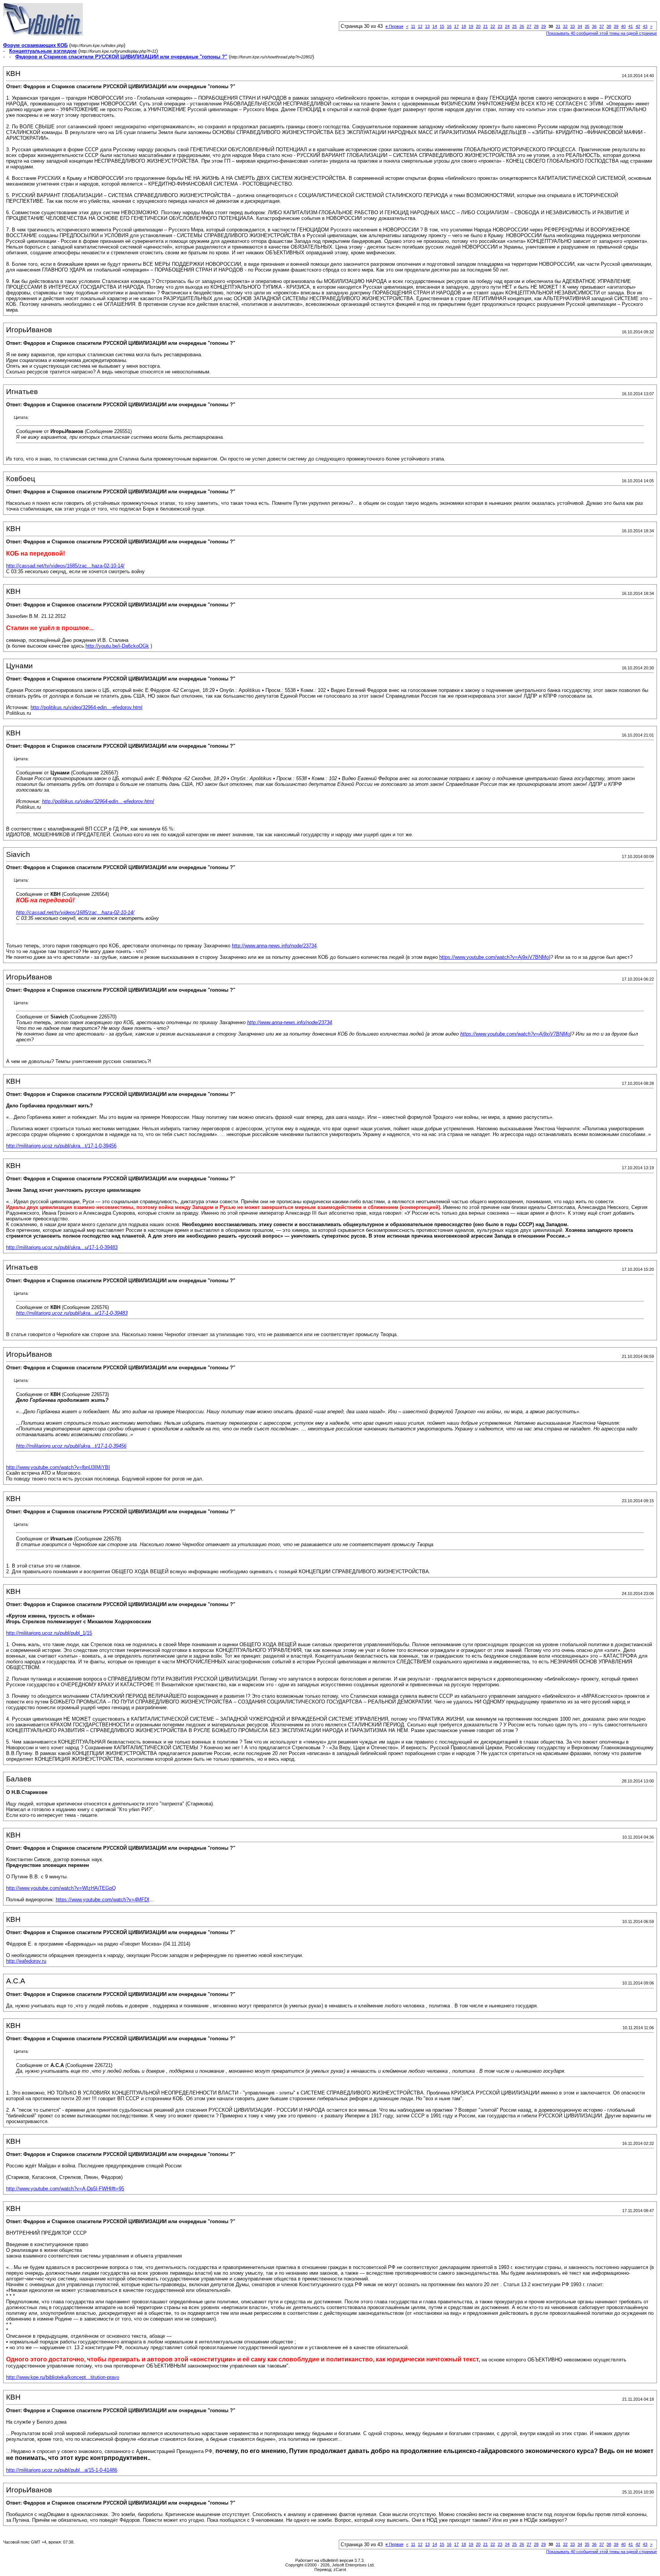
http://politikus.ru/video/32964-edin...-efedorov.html (87, 707)
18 (464, 26)
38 (609, 26)
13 (427, 26)
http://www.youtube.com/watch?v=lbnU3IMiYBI (58, 1467)
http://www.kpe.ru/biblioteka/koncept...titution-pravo (63, 2377)
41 (631, 26)
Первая (394, 26)
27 (529, 26)
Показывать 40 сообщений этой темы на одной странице (602, 33)
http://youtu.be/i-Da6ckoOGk (117, 646)
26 (522, 26)
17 (456, 26)
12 (420, 26)
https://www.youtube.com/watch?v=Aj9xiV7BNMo (494, 957)
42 (638, 26)
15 (442, 26)
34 (580, 26)
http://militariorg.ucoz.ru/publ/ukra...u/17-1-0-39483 (62, 1247)
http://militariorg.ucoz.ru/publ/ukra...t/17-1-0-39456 (61, 1146)
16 (449, 26)
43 (645, 26)
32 (565, 26)
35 (587, 26)
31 (558, 26)
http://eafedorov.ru (26, 1961)
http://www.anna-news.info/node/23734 (274, 946)
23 (500, 26)
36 (594, 26)
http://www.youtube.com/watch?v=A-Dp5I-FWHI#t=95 (65, 2189)
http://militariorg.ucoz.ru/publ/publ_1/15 (49, 1633)
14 (435, 26)
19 (471, 26)
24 (507, 26)
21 (485, 26)
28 (536, 26)
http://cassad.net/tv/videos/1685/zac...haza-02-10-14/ (65, 566)
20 (478, 26)
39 (616, 26)
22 (493, 26)
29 (544, 26)
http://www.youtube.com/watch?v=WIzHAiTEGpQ (61, 1888)
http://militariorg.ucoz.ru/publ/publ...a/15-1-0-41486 (62, 2470)
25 (514, 26)
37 (602, 26)
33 (573, 26)
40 (623, 26)
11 (413, 26)
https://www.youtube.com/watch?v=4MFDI (103, 1900)
